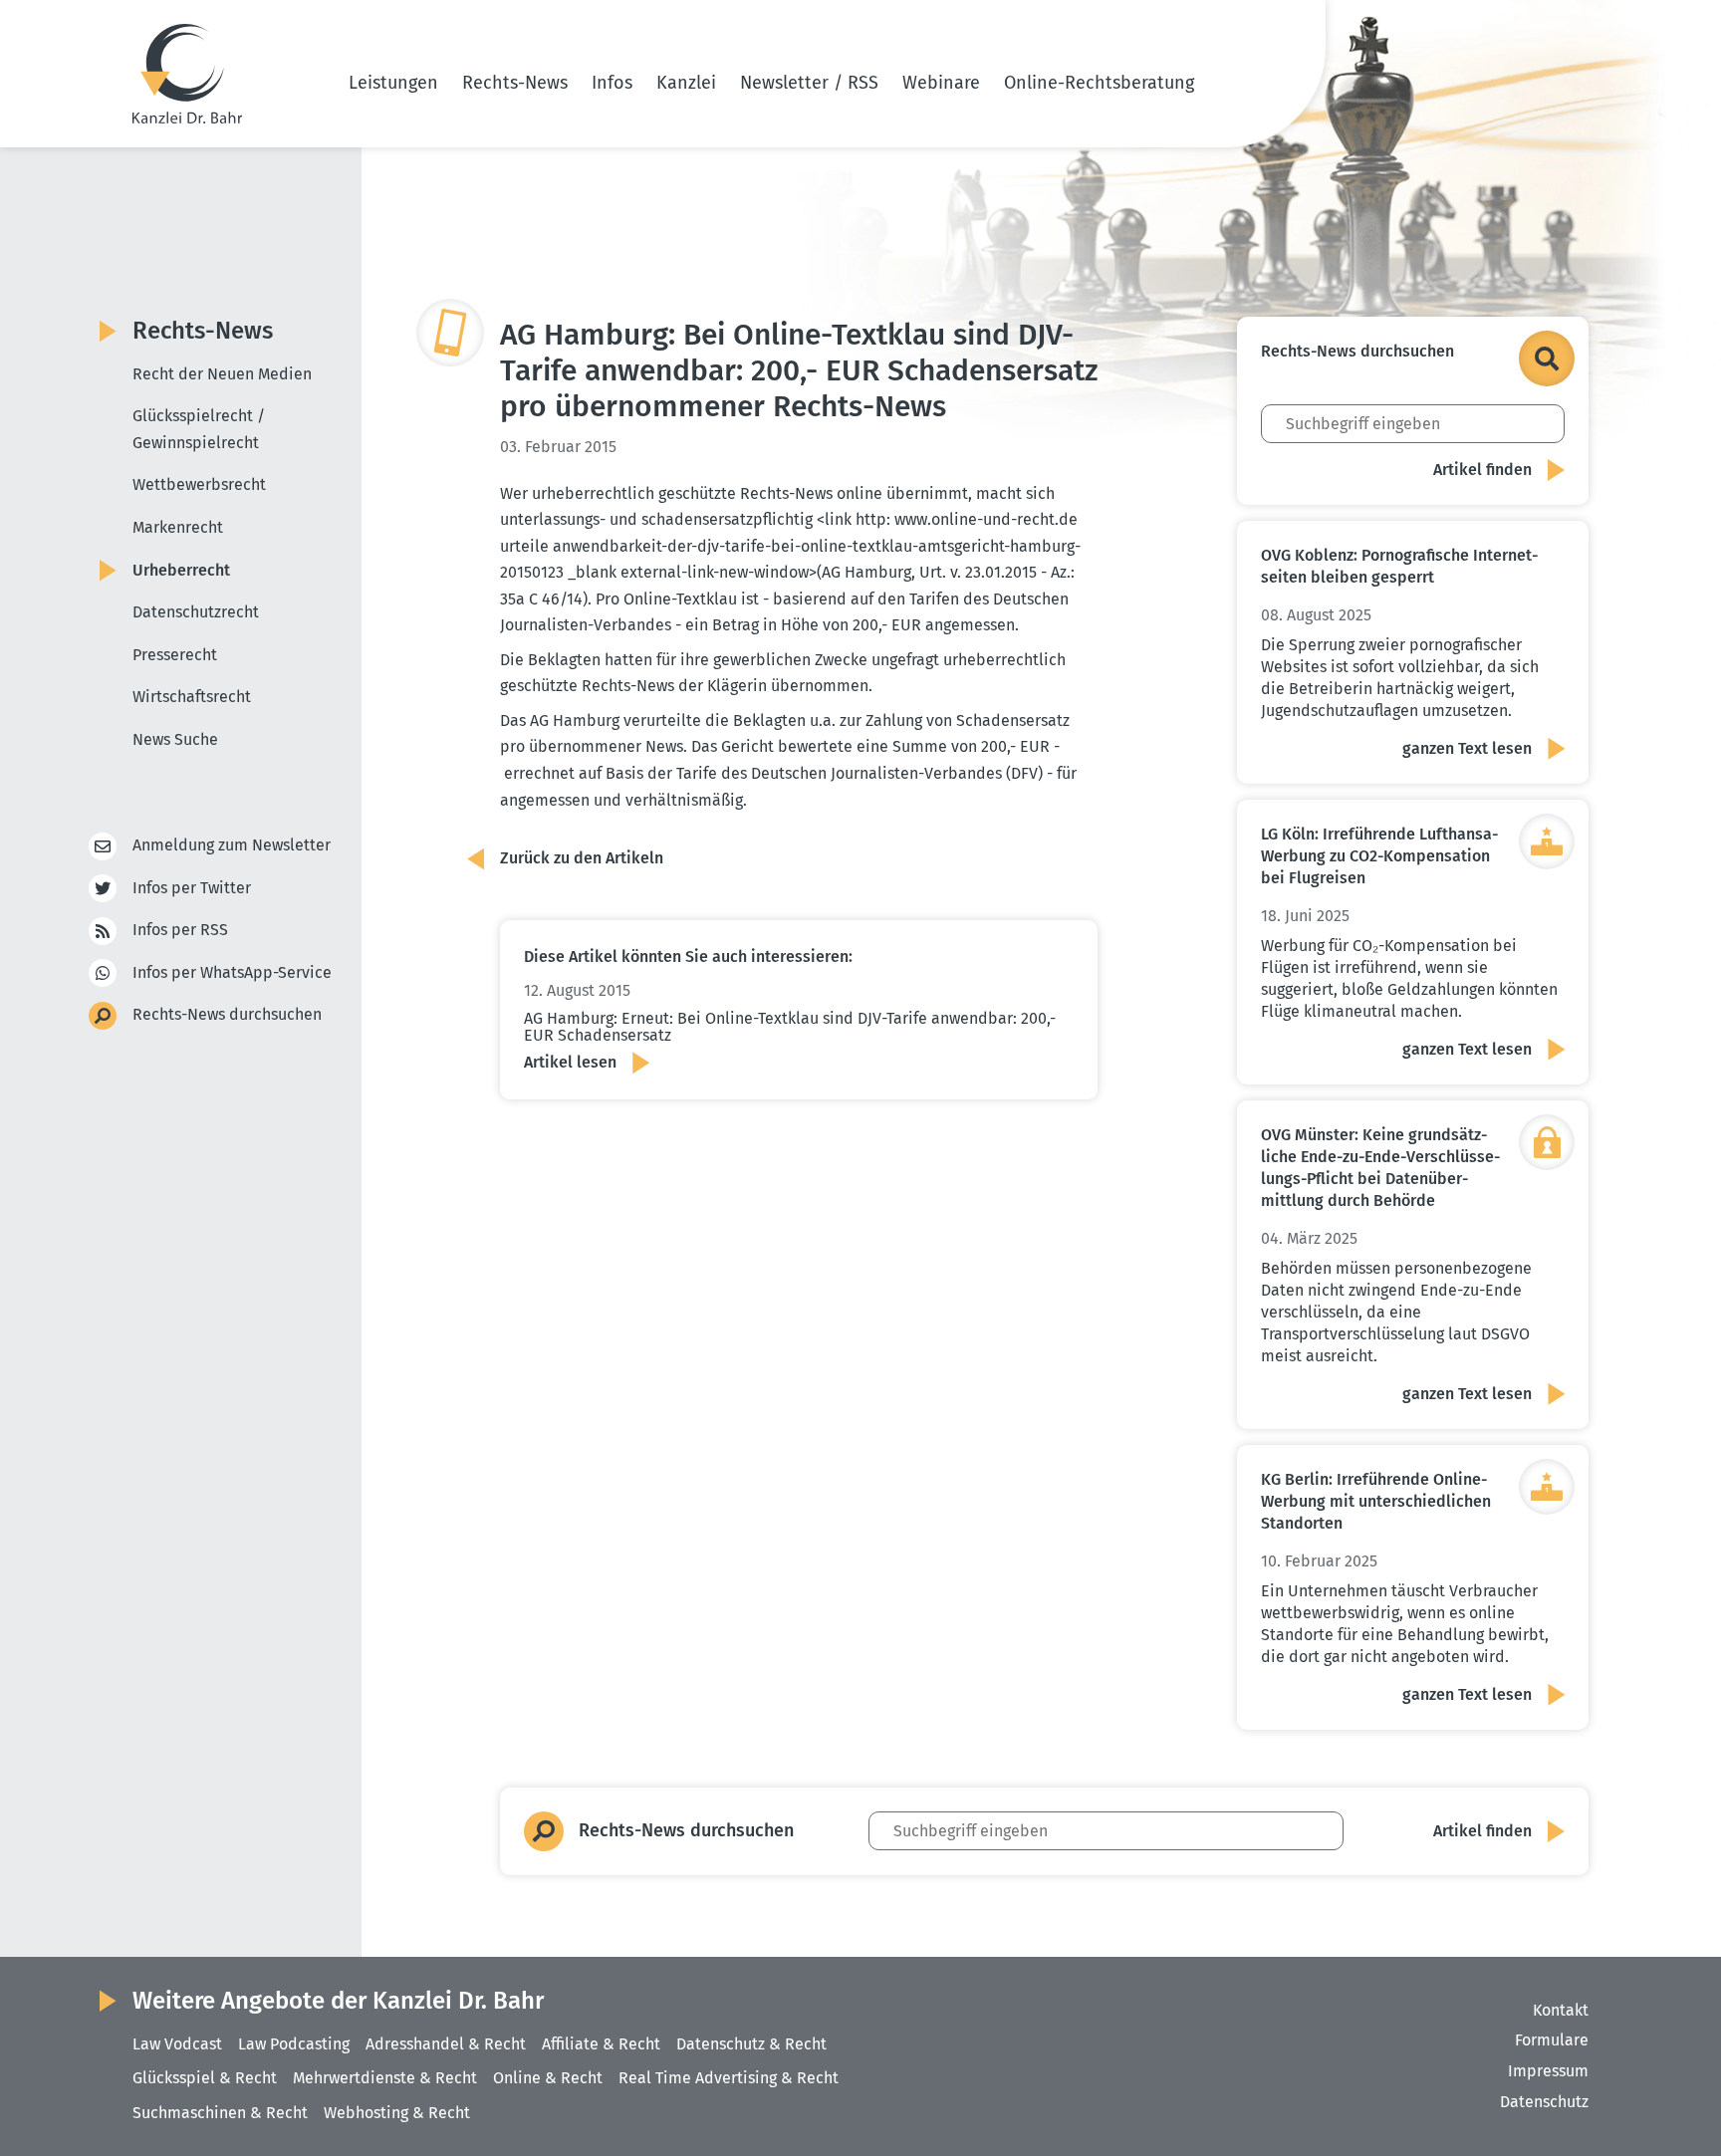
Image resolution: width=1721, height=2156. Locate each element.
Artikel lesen (570, 1062)
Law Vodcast (177, 2044)
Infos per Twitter (192, 888)
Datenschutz (1544, 2102)
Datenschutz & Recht (751, 2044)
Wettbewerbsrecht (199, 484)
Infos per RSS (180, 930)
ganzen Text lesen (1467, 748)
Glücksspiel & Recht (205, 2078)
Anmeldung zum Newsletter (232, 845)
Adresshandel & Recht (446, 2044)
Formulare (1552, 2040)
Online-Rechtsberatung (1099, 83)
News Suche (175, 739)
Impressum (1548, 2071)
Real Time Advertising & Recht (729, 2078)
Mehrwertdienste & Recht (385, 2078)
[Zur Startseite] (187, 74)
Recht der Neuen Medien (222, 374)
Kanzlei (686, 83)
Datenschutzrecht (196, 612)
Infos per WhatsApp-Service (232, 972)
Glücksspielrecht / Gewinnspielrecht (199, 429)
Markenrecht (178, 527)
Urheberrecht (181, 570)
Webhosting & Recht (397, 2113)
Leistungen (393, 83)
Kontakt (1561, 2010)
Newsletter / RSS (809, 83)
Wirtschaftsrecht (192, 697)
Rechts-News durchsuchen (227, 1014)
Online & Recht (548, 2078)
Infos (612, 83)
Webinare (941, 83)
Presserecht (175, 655)
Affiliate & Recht (601, 2044)
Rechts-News (515, 83)
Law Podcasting (294, 2044)
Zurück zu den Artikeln (582, 858)
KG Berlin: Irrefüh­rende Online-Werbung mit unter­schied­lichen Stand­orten (1376, 1501)
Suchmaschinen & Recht (220, 2113)
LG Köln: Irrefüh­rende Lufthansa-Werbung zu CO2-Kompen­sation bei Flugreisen (1379, 856)
